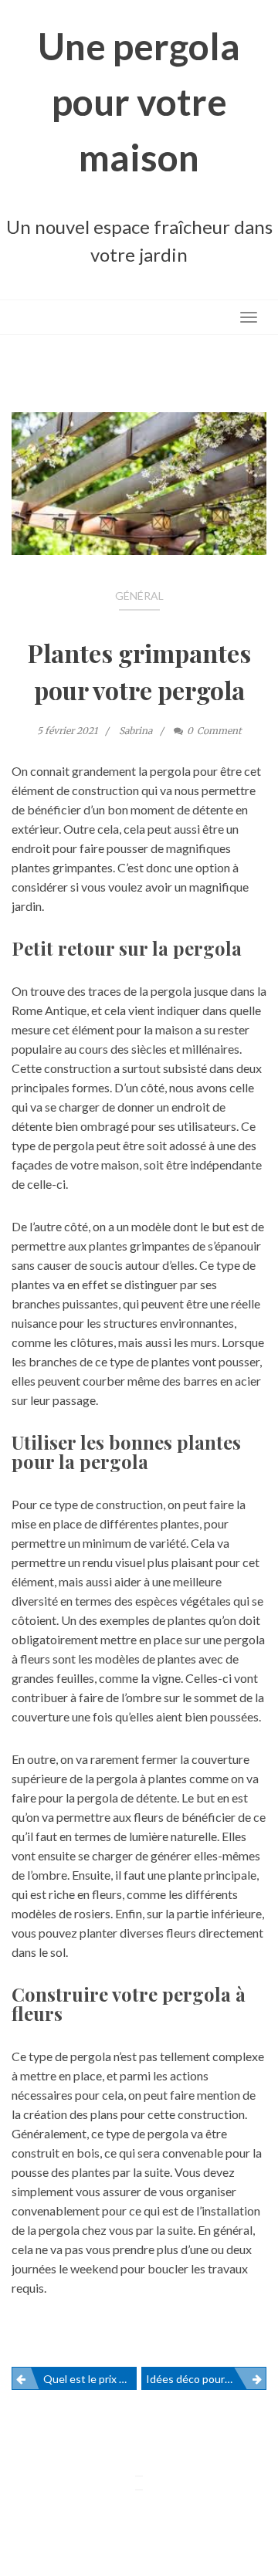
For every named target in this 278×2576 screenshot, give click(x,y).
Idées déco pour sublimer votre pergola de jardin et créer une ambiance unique (206, 2379)
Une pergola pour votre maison (139, 102)
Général (139, 596)
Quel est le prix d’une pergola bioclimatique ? (90, 2379)
